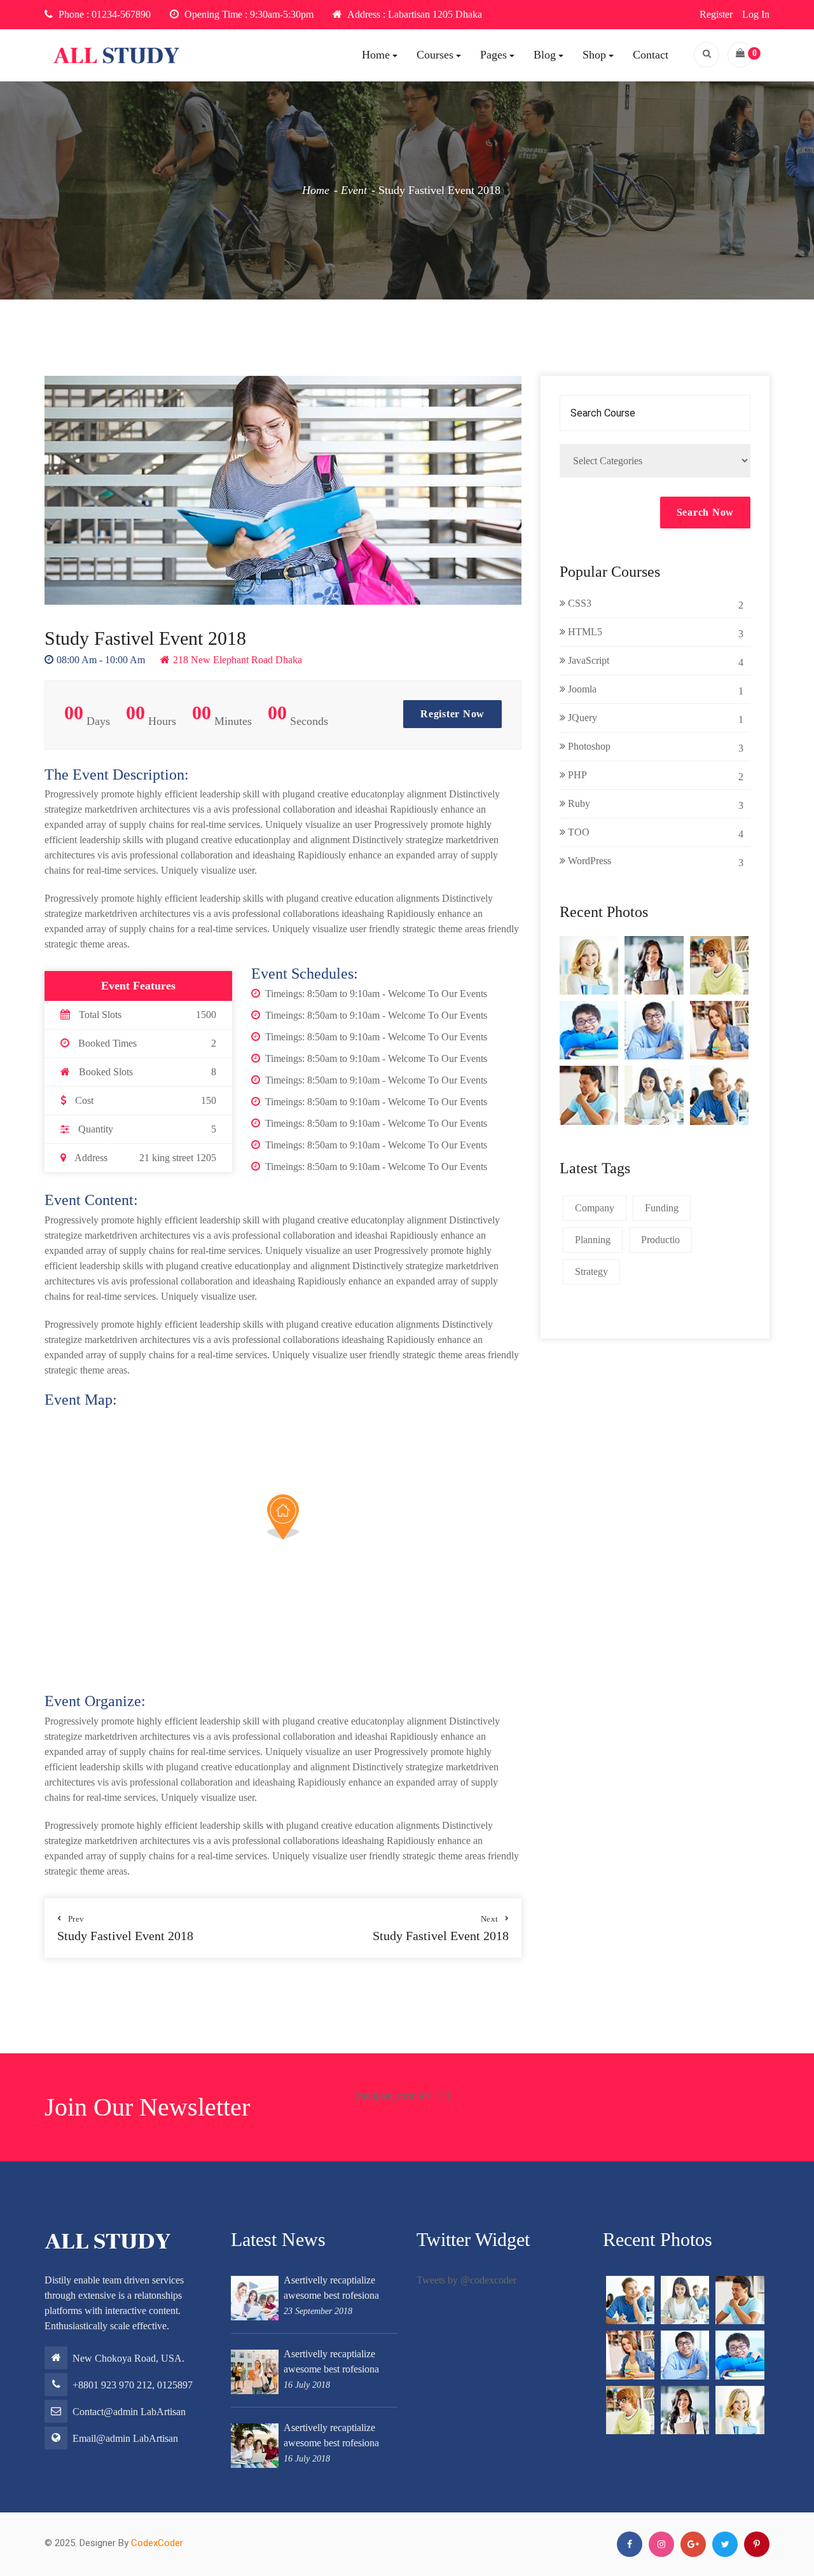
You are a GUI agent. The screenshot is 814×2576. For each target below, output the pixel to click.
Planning (593, 1240)
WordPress (654, 862)
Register (716, 14)
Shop (594, 55)
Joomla (654, 690)
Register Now (452, 714)
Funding (662, 1208)
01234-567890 (121, 14)
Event (354, 190)
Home (376, 55)
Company (595, 1208)
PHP (654, 776)
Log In (756, 14)
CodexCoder (157, 2543)
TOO (654, 833)
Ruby (654, 804)
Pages (493, 55)
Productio (660, 1240)
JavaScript (654, 661)
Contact (651, 55)
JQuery (654, 719)
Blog (545, 55)
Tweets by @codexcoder (466, 2280)
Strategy (591, 1271)
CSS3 (654, 604)
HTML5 (654, 633)
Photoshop (654, 747)
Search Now (706, 512)
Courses (435, 55)
